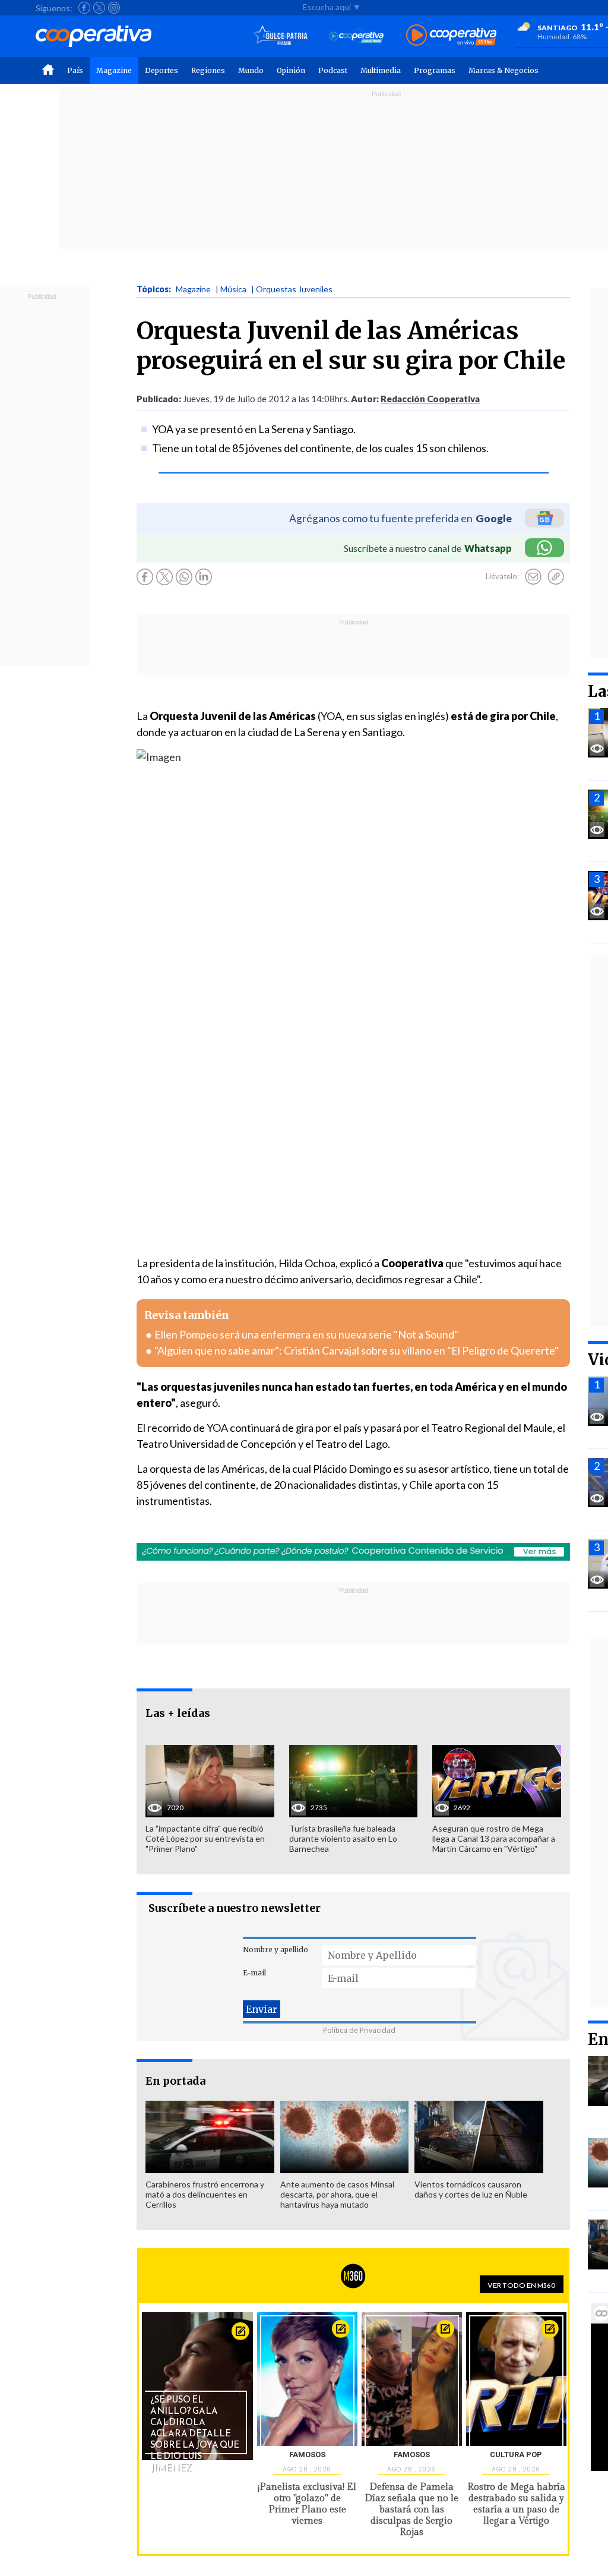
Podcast (333, 70)
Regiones (208, 70)
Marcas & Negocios (503, 70)
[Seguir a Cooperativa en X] (99, 8)
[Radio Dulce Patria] (281, 36)
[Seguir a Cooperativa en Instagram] (114, 8)
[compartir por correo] (533, 577)
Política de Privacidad (359, 2030)
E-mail (254, 1973)
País (75, 70)
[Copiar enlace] (556, 577)
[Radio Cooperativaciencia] (357, 36)
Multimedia (381, 70)
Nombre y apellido (275, 1950)
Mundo (251, 70)
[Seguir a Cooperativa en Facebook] (84, 8)
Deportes (161, 70)
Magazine (114, 70)
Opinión (291, 70)
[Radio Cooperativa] (451, 36)
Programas (435, 70)
